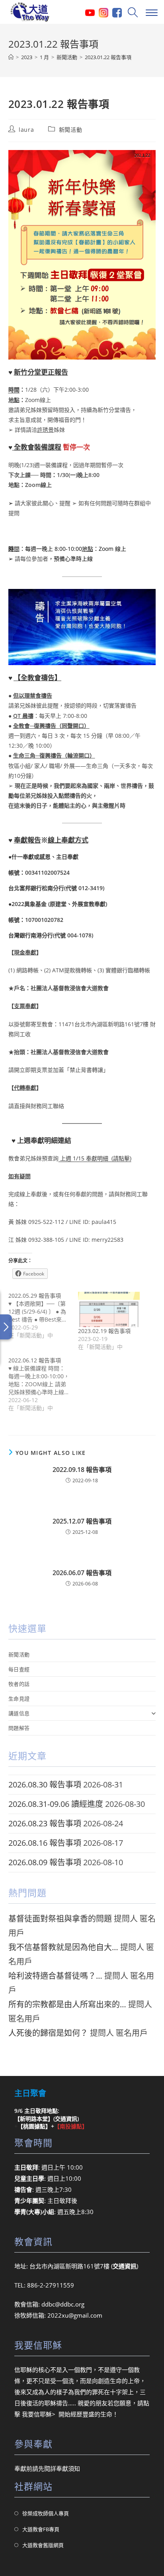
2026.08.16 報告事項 (45, 1843)
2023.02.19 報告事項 (104, 1331)
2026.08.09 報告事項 (45, 1862)
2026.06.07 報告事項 (82, 1573)
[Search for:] (132, 12)
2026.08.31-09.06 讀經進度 (56, 1804)
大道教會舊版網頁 (43, 2545)
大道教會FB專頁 (41, 2529)
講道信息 (19, 1713)
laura (26, 130)
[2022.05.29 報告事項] (43, 1316)
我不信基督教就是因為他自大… (63, 1947)
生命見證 (19, 1699)
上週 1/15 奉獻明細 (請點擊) (95, 1158)
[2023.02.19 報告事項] (109, 1309)
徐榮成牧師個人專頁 (46, 2513)
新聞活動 (70, 130)
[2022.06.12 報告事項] (43, 1384)
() (66, 2119)
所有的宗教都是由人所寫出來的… (67, 2004)
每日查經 (19, 1669)
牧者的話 (19, 1684)
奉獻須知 (68, 2468)
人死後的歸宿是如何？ (48, 2033)
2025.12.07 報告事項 (82, 1521)
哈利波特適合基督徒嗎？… (55, 1976)
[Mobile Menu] (151, 12)
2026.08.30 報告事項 (45, 1784)
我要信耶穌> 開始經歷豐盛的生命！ (70, 2414)
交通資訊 (125, 2266)
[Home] (11, 57)
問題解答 (19, 1728)
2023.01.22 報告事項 (108, 57)
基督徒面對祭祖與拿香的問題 (60, 1919)
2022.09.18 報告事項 (82, 1470)
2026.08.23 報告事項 (45, 1823)
